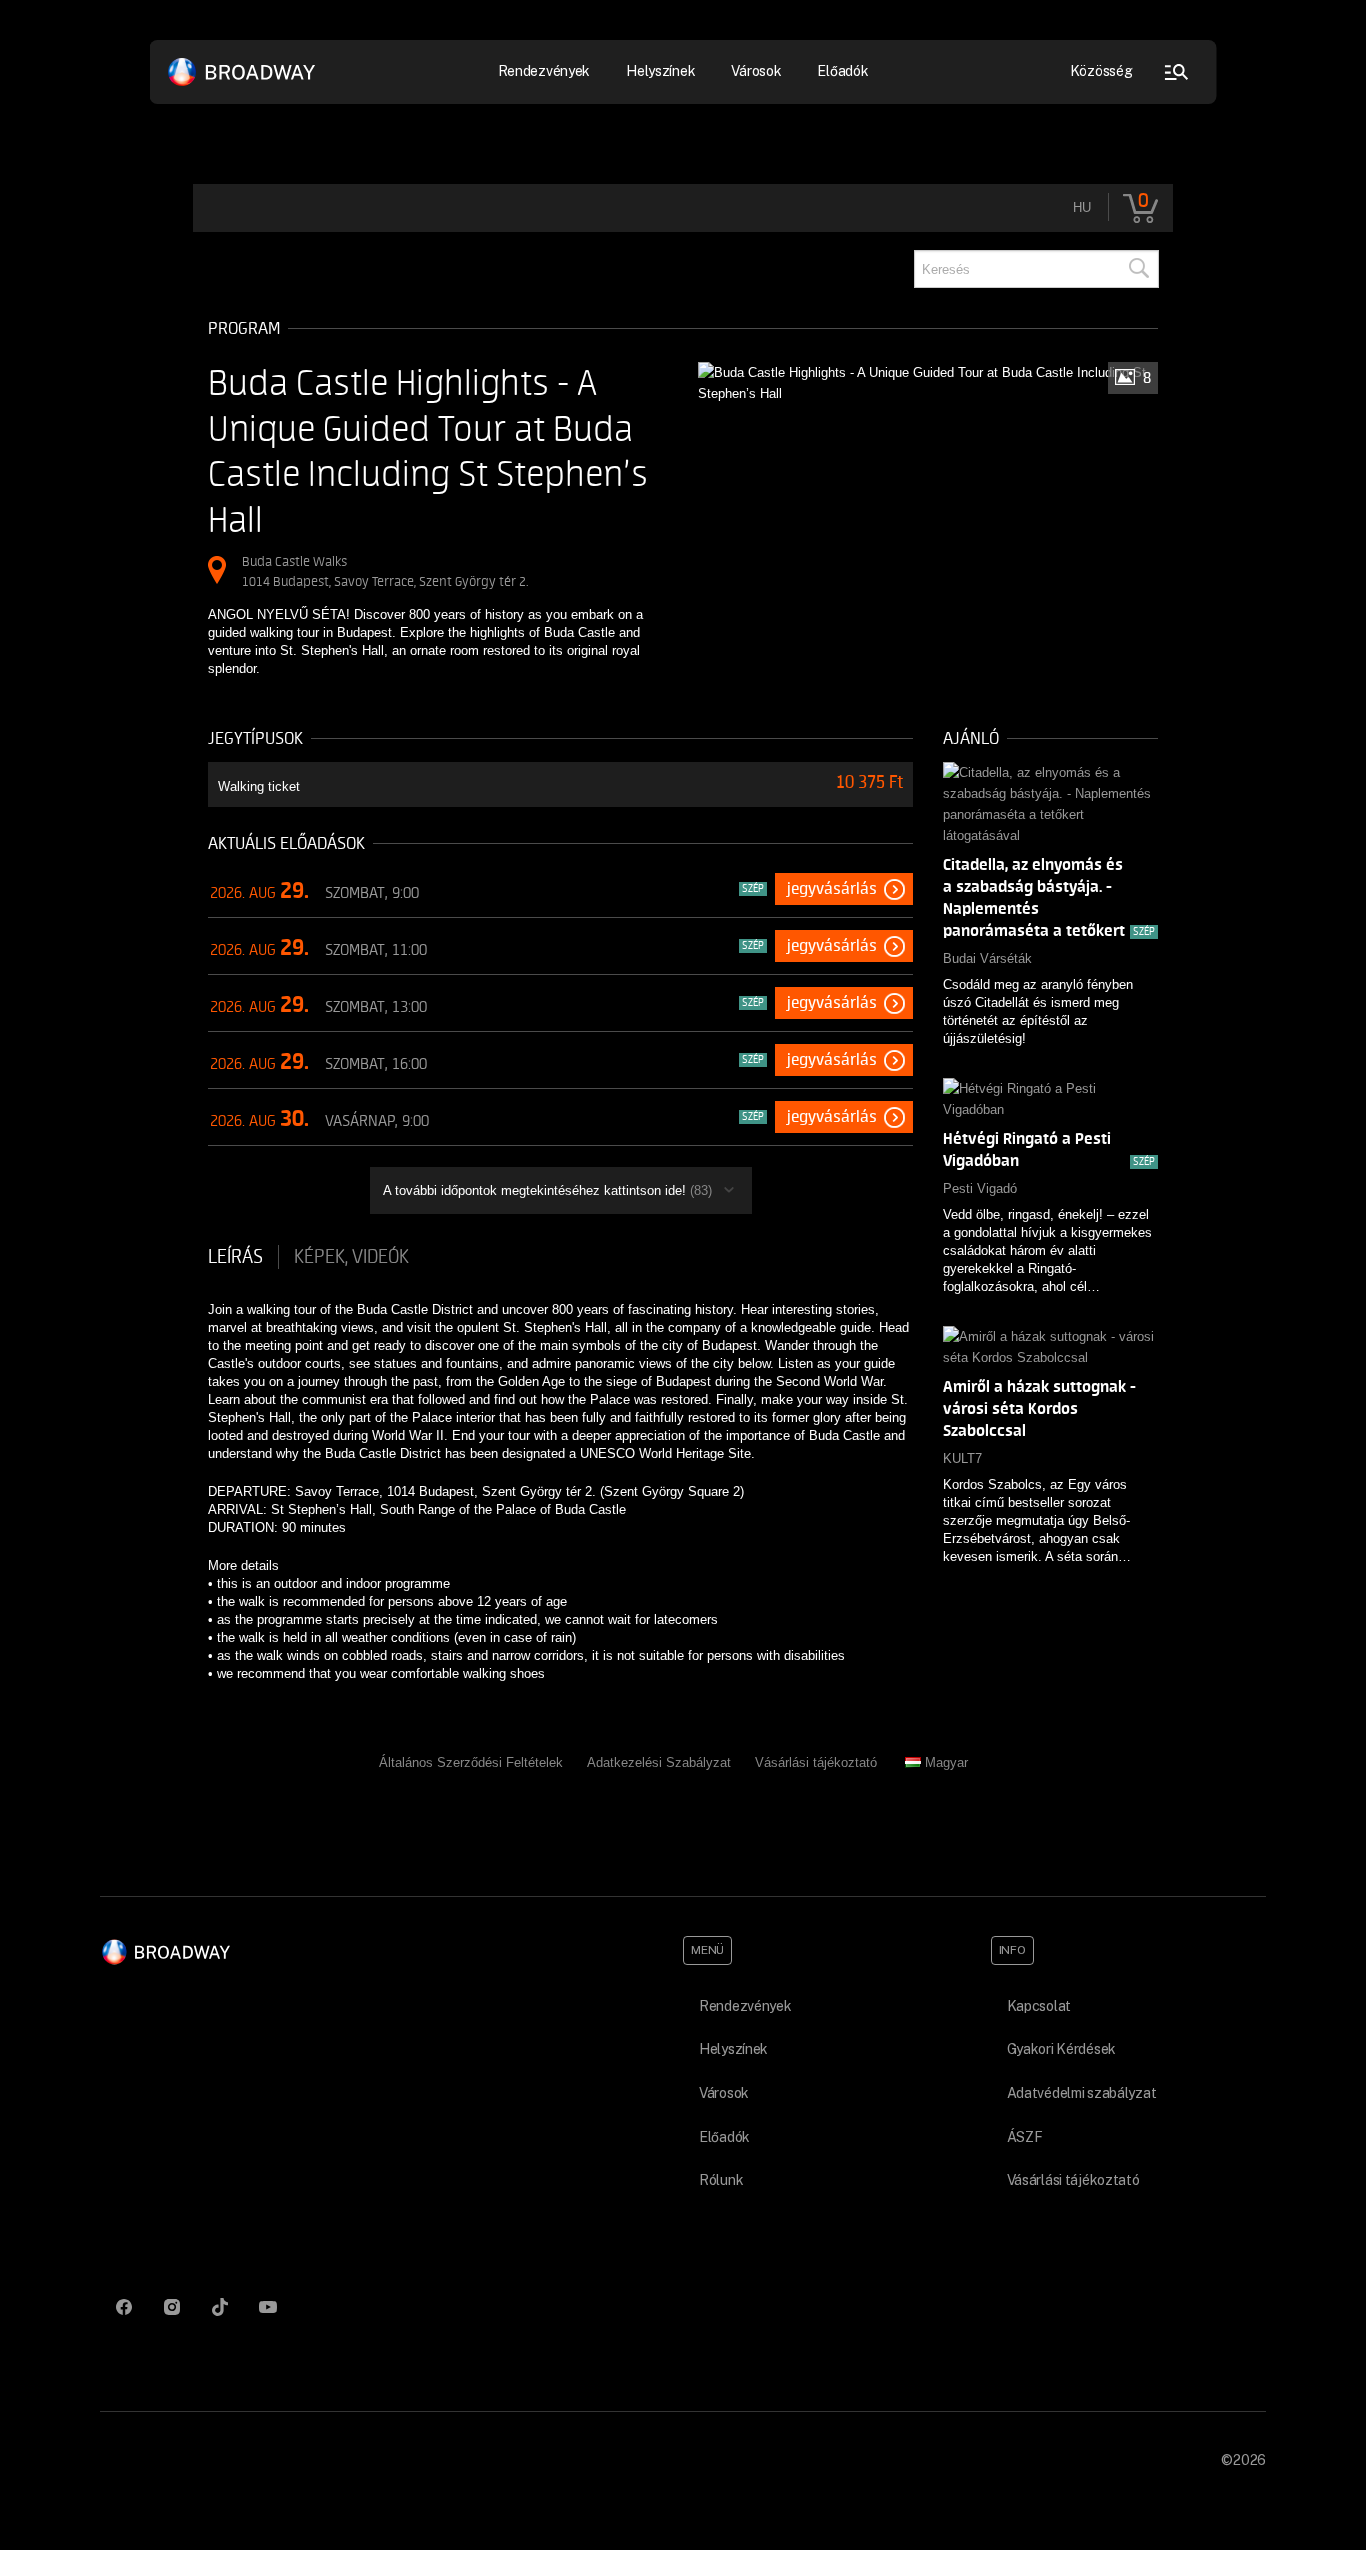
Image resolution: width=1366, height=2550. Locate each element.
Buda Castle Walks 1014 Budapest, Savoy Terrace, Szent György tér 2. (385, 571)
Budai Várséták (987, 958)
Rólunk (721, 2180)
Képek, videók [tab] (351, 1257)
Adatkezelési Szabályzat (659, 1762)
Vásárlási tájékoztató (816, 1762)
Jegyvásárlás (832, 889)
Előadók (842, 71)
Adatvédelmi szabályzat (1082, 2093)
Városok (756, 71)
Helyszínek (660, 71)
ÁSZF (1025, 2137)
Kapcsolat (1039, 2006)
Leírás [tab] (235, 1257)
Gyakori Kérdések (1062, 2049)
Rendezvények (745, 2006)
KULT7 (962, 1458)
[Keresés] (1138, 269)
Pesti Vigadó (980, 1188)
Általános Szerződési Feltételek (471, 1762)
